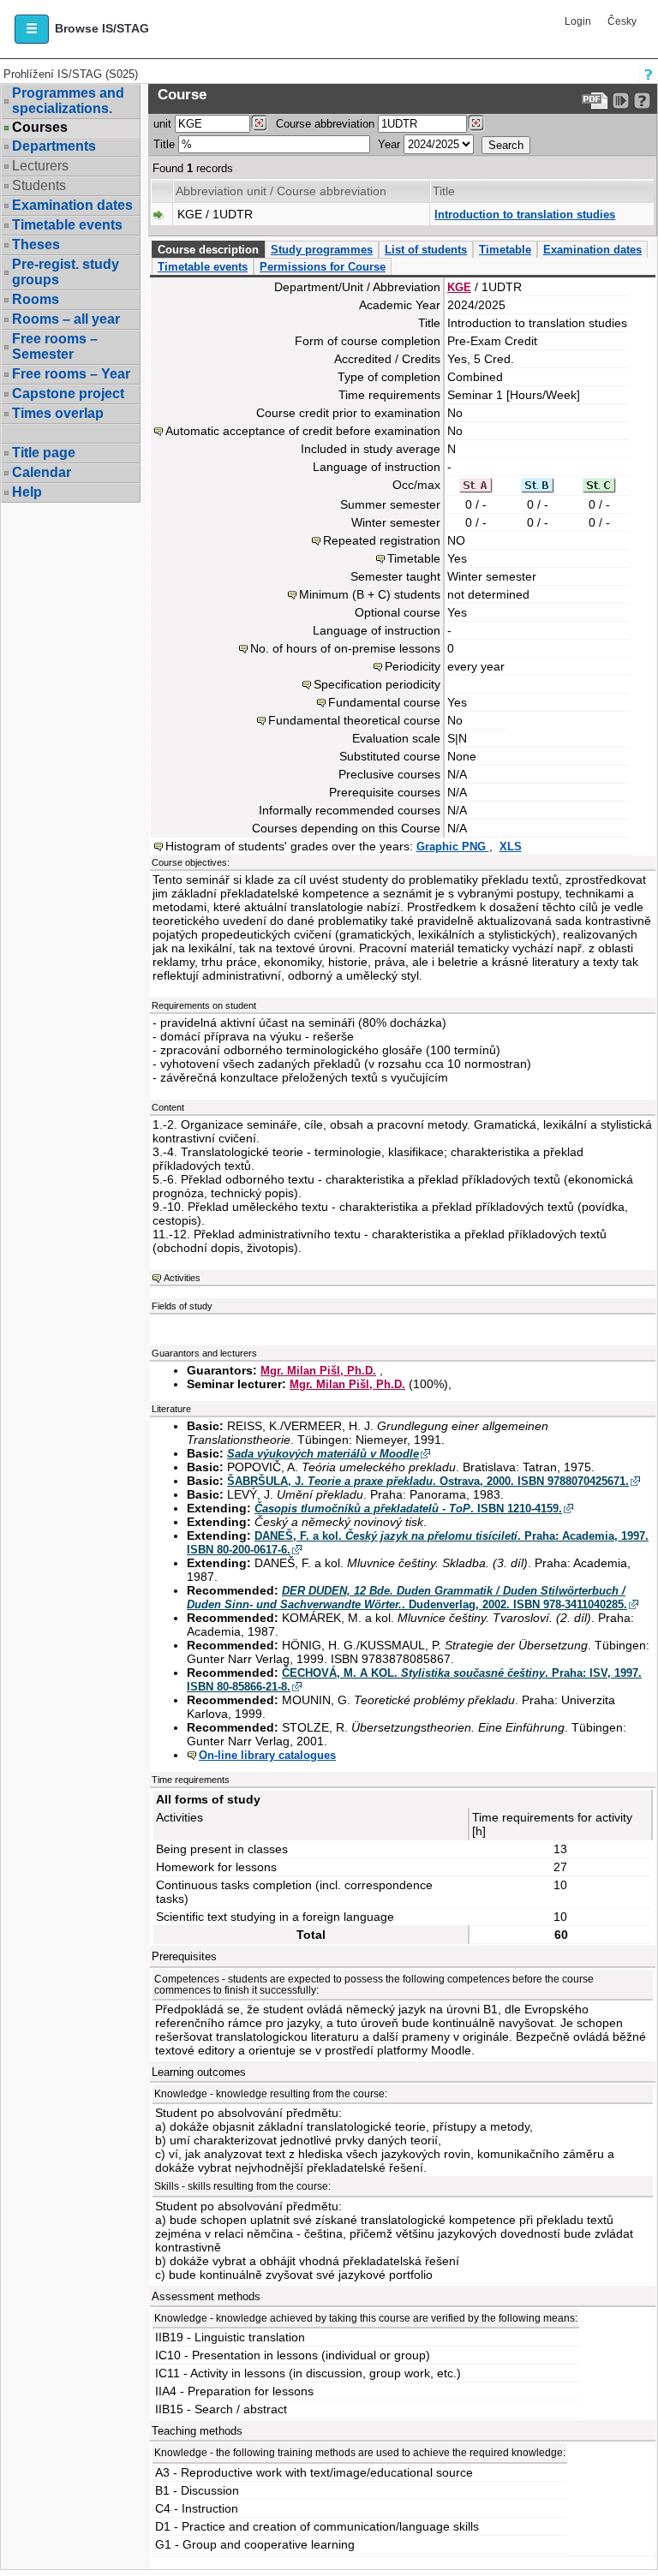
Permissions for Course (323, 267)
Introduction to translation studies (525, 215)
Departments (54, 146)
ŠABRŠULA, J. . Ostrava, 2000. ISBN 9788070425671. (428, 1481)
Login (578, 21)
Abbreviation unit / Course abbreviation (281, 191)
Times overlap (58, 413)
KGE (459, 287)
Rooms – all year (66, 319)
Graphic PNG (453, 847)
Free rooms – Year (71, 374)
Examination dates (72, 205)
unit (162, 124)
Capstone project (68, 394)
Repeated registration (382, 540)
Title (164, 144)
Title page (44, 453)
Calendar (42, 472)
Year (389, 144)
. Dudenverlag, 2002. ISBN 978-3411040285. (407, 1598)
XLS (511, 847)
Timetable (505, 250)
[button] (32, 29)
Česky (622, 21)
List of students (426, 250)
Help (27, 492)
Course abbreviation (325, 124)
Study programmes (322, 250)
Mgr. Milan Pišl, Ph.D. (318, 1371)
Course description (208, 250)
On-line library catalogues (267, 1755)
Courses (40, 128)
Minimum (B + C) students (370, 594)
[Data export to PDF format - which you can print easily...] (595, 101)
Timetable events (67, 225)
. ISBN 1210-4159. (408, 1509)
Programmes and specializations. (68, 101)
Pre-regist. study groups (66, 272)
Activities (182, 1278)
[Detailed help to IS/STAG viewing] (642, 101)
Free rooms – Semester (55, 346)
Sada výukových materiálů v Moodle (323, 1454)
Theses (36, 244)
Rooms (36, 299)
